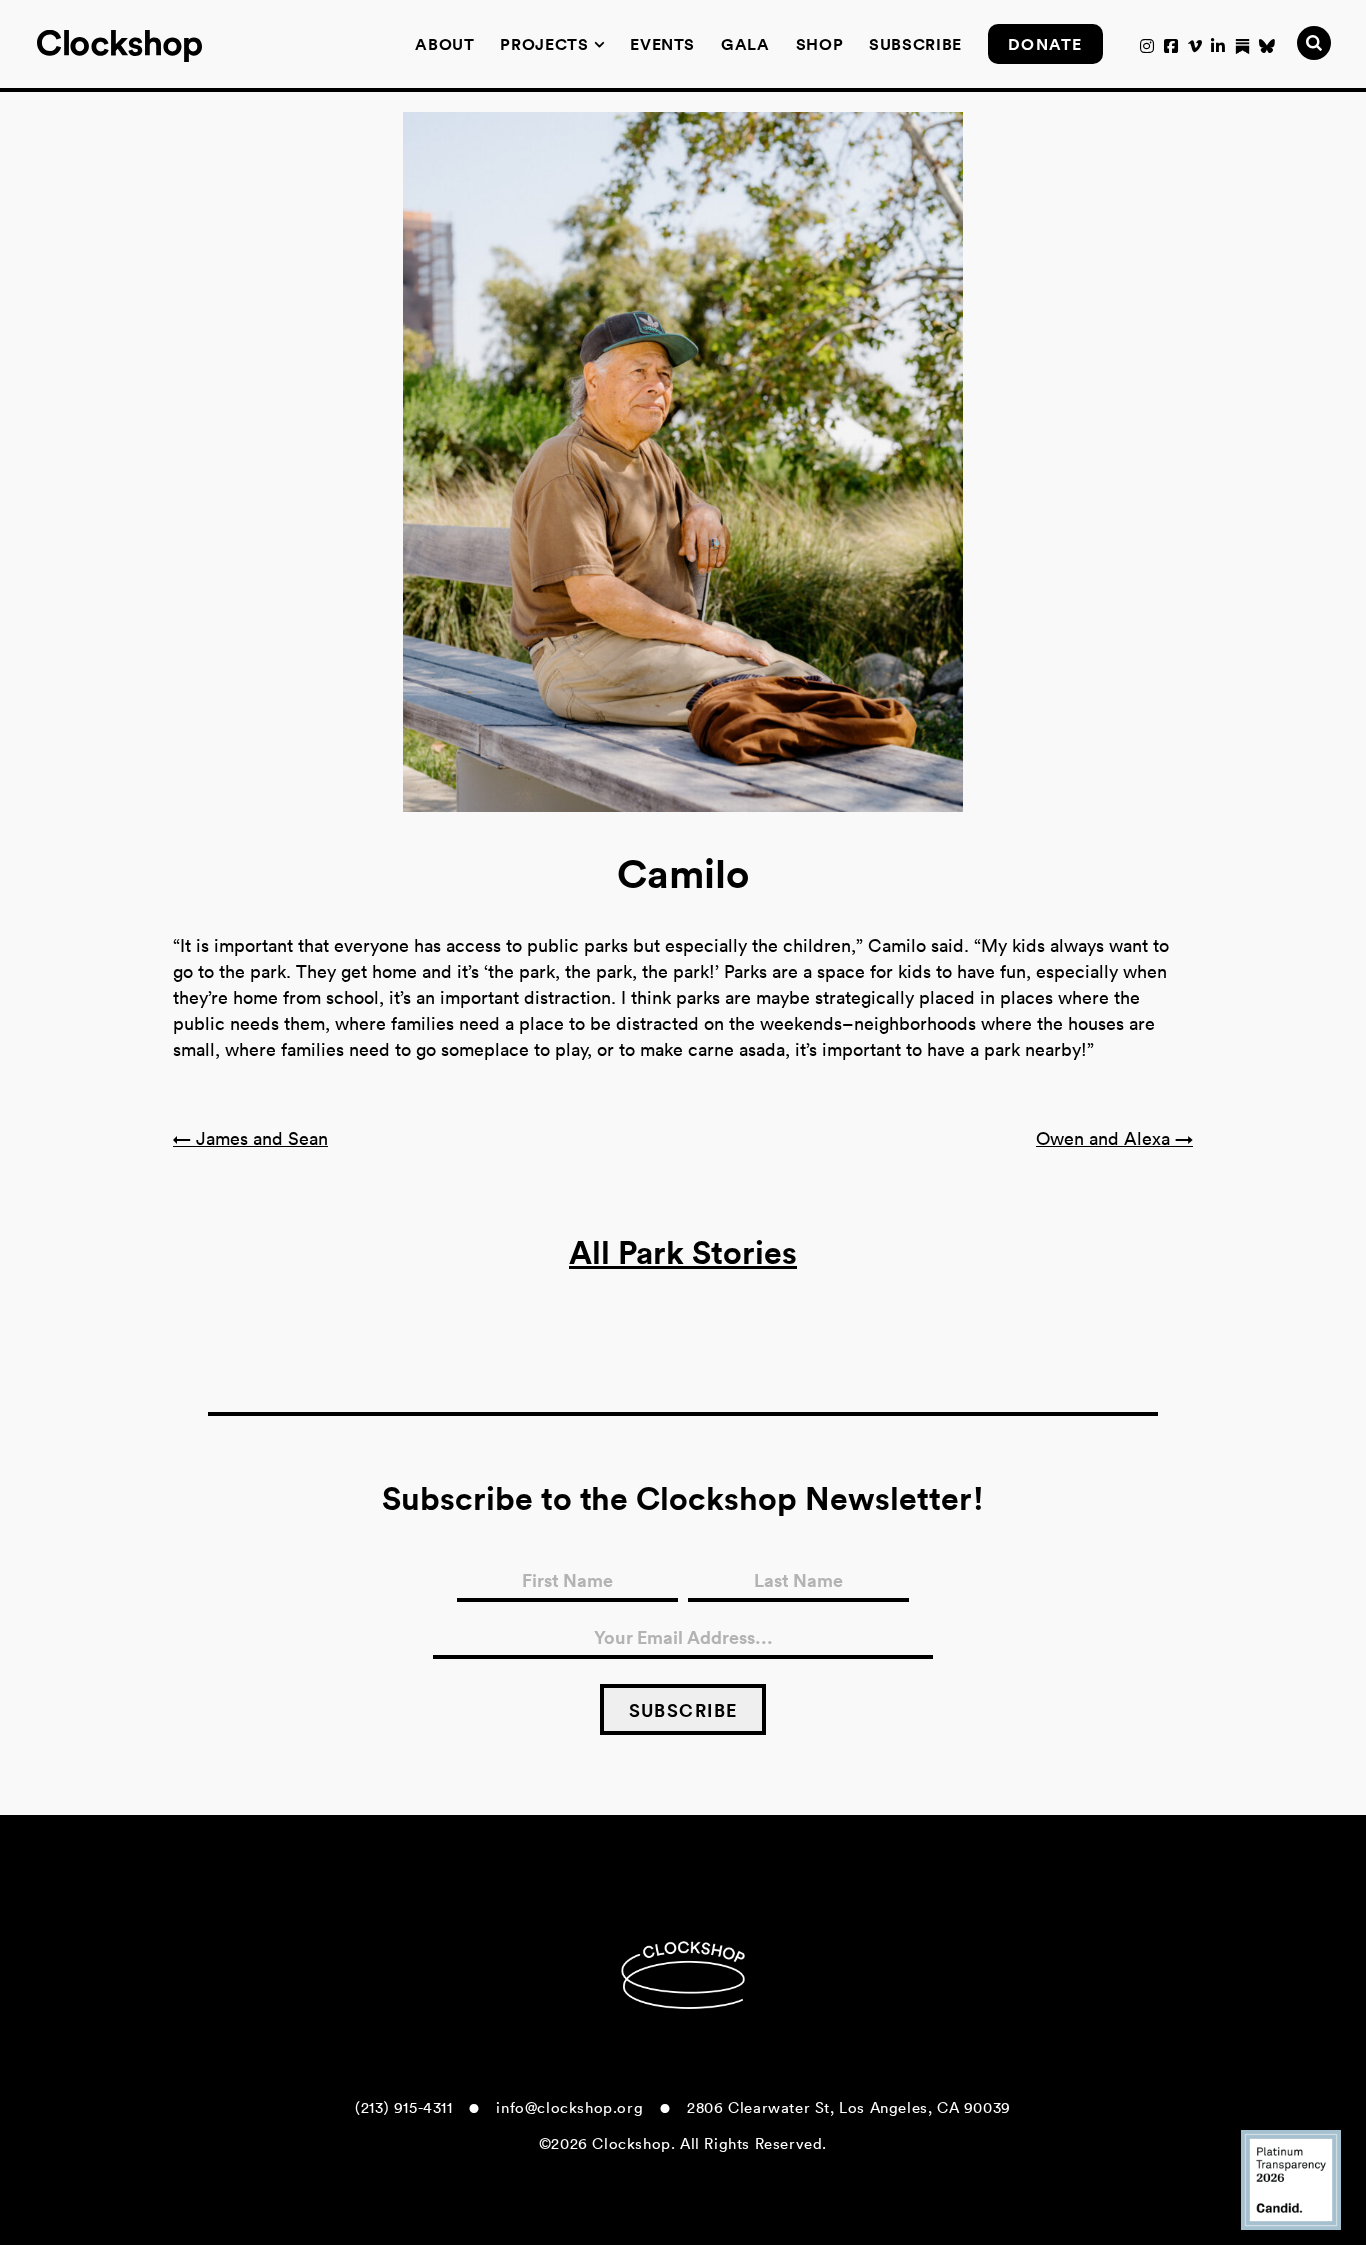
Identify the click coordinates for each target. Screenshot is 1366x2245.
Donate (1045, 44)
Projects (544, 44)
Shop (820, 44)
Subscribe (915, 44)
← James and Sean (250, 1138)
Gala (745, 44)
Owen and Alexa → (1114, 1138)
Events (662, 44)
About (444, 44)
